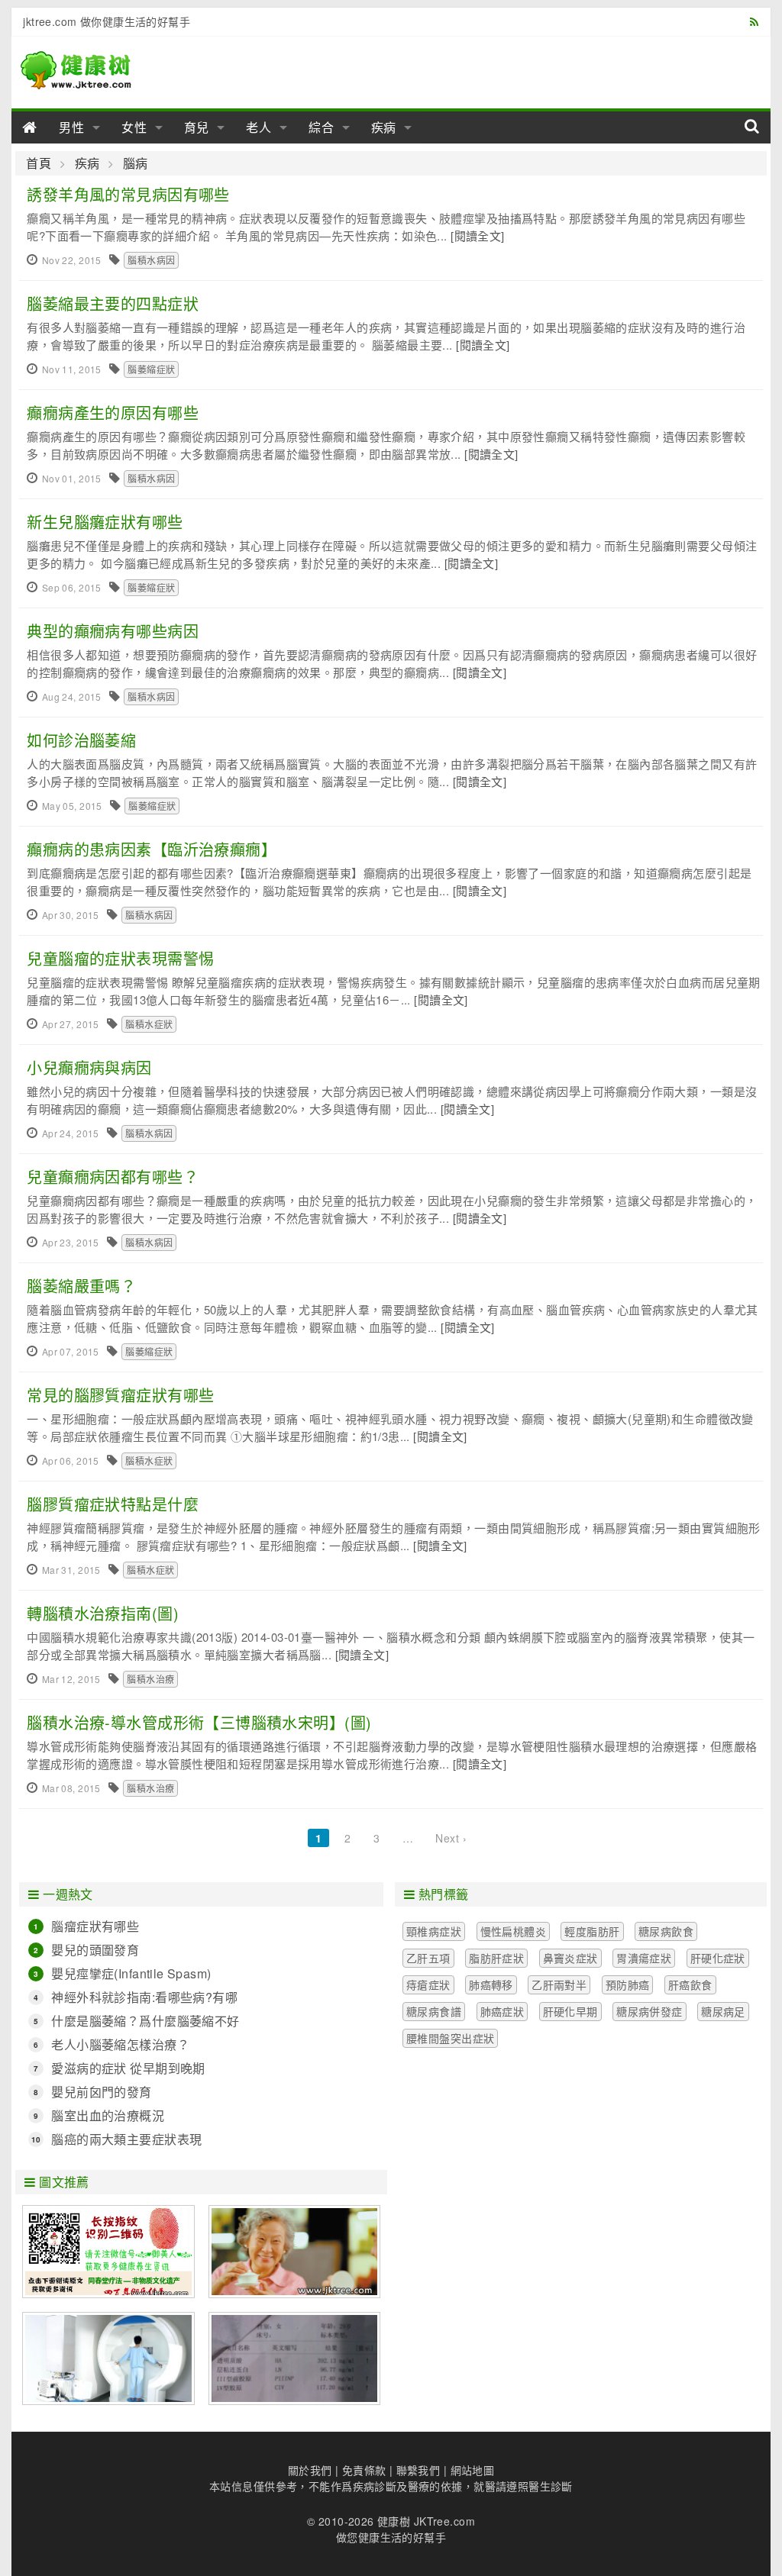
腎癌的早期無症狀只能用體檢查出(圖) (108, 2358)
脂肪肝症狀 (496, 1958)
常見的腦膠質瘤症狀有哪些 (120, 1395)
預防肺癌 (628, 1984)
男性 (72, 127)
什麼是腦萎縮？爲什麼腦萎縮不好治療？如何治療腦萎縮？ (145, 2021)
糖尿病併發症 (650, 2011)
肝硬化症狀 (718, 1958)
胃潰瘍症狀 (644, 1958)
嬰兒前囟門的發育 (101, 2092)
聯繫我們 (418, 2470)
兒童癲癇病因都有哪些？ (113, 1177)
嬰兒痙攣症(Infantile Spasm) (131, 1973)
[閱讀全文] (478, 235)
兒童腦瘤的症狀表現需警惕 (120, 958)
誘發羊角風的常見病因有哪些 (128, 194)
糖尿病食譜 (434, 2011)
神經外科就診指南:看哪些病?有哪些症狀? (144, 1997)
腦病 (135, 163)
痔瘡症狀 (428, 1984)
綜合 (322, 127)
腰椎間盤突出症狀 (450, 2038)
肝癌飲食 (690, 1984)
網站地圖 (473, 2470)
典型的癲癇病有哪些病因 (113, 631)
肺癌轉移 (491, 1984)
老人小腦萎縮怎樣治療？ (120, 2044)
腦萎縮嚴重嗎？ (81, 1286)
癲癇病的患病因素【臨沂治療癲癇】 (152, 849)
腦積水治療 (150, 1679)
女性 (134, 127)
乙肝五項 (428, 1958)
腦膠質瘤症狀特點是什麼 (113, 1504)
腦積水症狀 (149, 1024)
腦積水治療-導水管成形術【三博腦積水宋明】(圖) (199, 1722)
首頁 (39, 163)
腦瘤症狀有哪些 (95, 1926)
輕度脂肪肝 (592, 1931)
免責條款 (364, 2470)
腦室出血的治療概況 (108, 2115)
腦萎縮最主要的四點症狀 (113, 303)
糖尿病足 (723, 2011)
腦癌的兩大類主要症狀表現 (126, 2139)
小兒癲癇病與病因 (89, 1067)
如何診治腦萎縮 (81, 740)
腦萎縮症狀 (151, 369)
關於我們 (310, 2470)
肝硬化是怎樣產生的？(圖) (294, 2358)
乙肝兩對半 (559, 1984)
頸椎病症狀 (434, 1931)
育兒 (197, 127)
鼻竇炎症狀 (570, 1958)
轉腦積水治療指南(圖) (103, 1613)
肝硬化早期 (570, 2011)
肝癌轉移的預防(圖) (294, 2252)
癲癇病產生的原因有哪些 (113, 413)
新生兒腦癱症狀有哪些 (105, 522)
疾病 (384, 127)
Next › (451, 1838)
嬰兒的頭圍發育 (95, 1950)
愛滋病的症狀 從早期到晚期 (128, 2068)
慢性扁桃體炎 (514, 1931)
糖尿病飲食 (666, 1931)
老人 (259, 127)
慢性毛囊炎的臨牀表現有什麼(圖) (108, 2252)
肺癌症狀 (502, 2011)
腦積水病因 (151, 260)
